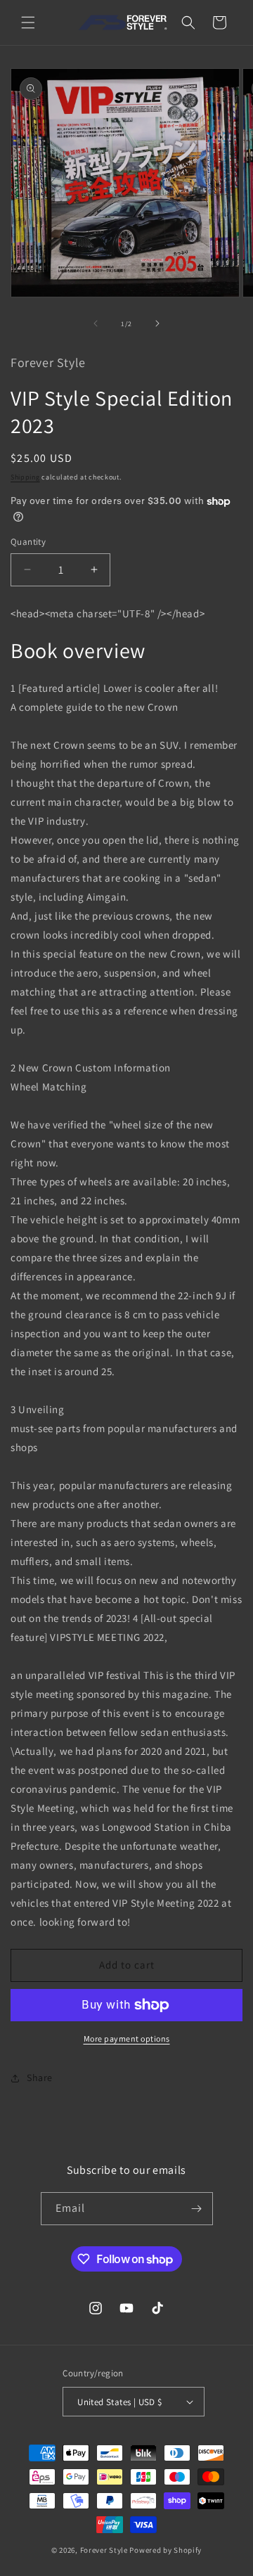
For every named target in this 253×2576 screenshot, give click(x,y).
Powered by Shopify (166, 2550)
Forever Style (104, 2550)
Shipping (25, 477)
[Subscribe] (197, 2209)
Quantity (28, 542)
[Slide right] (157, 323)
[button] (28, 22)
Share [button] (40, 2078)
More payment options (127, 2039)
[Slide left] (96, 323)
